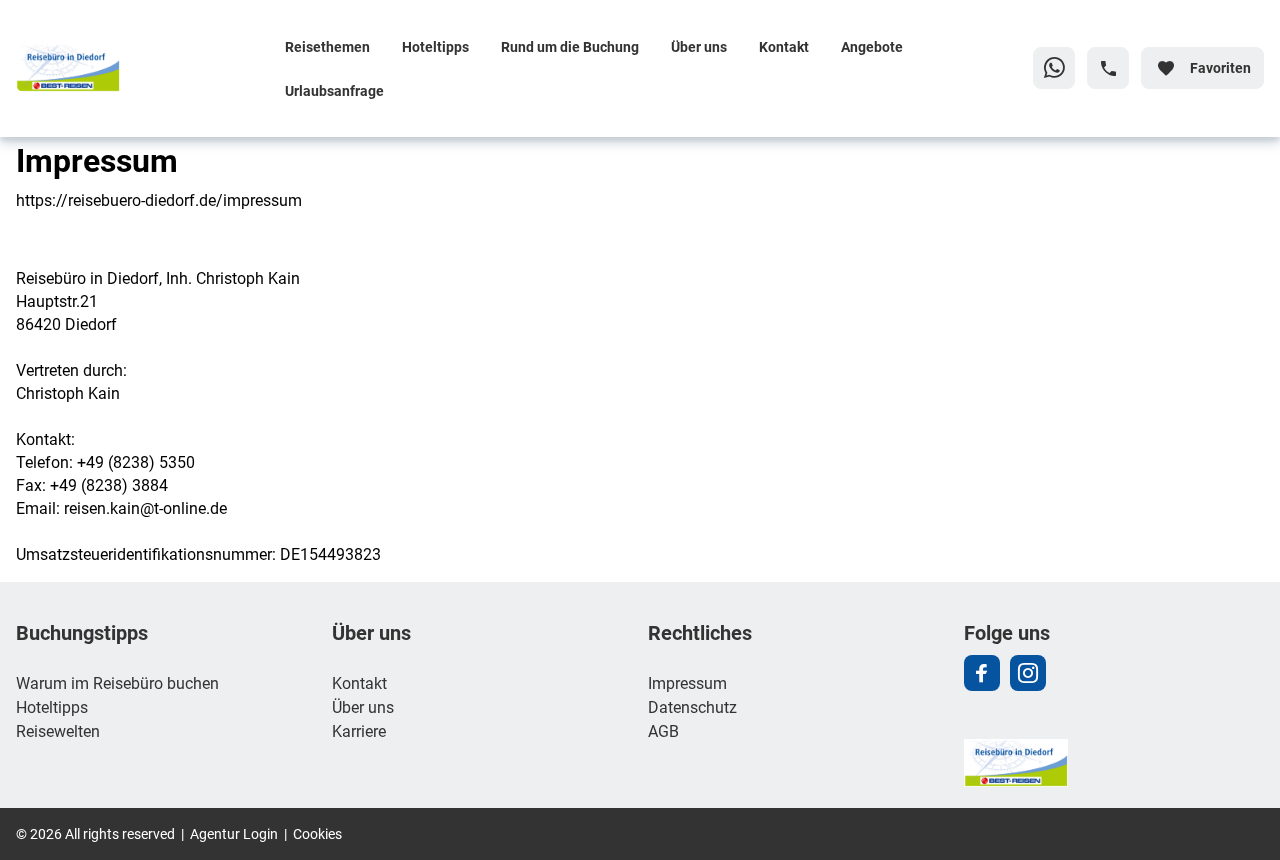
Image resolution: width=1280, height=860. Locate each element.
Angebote (872, 46)
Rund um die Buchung (570, 46)
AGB (663, 730)
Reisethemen (327, 46)
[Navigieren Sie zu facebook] (982, 673)
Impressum (687, 682)
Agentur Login (234, 833)
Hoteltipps (435, 46)
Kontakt (784, 46)
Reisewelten (58, 730)
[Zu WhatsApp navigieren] (1054, 68)
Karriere (359, 730)
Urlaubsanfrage (334, 90)
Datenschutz (692, 706)
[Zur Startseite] (142, 68)
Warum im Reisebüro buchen (117, 682)
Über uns (699, 46)
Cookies (317, 833)
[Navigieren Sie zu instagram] (1028, 673)
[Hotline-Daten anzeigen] (1108, 68)
